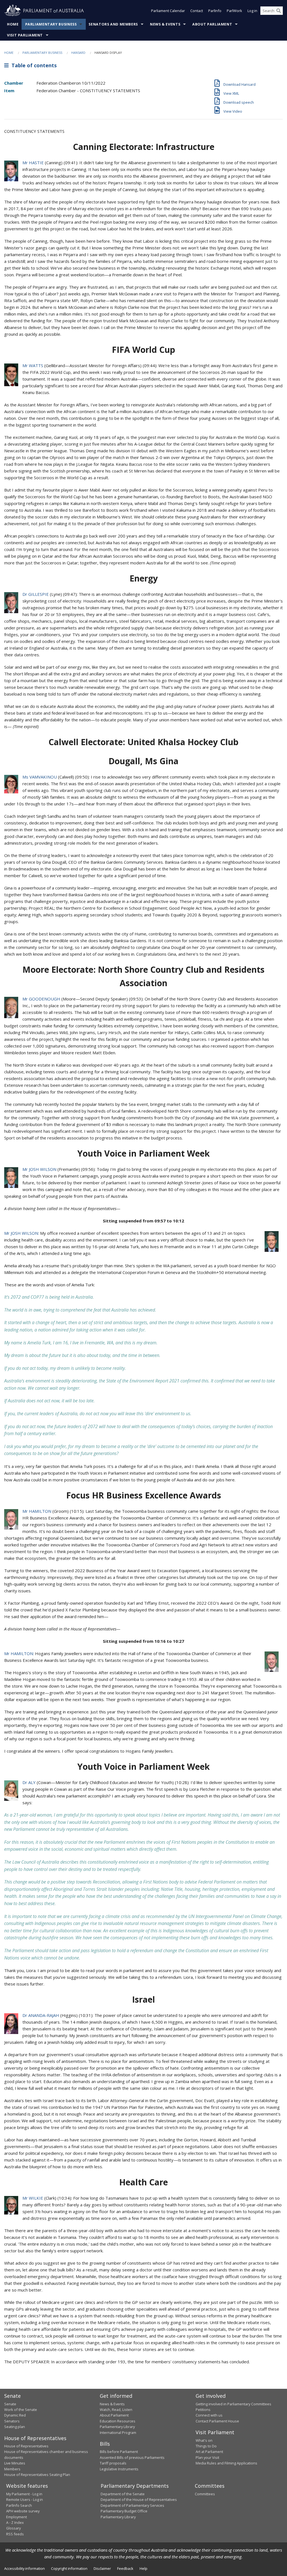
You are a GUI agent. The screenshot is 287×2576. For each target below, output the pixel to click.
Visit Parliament (25, 35)
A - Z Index (15, 2522)
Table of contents (33, 65)
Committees (205, 2494)
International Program (118, 2433)
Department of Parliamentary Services (132, 2505)
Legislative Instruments (119, 2469)
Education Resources (118, 2421)
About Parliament (212, 24)
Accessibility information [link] (25, 2568)
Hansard (78, 53)
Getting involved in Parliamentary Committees (233, 2404)
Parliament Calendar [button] (168, 11)
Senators (12, 2421)
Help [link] (143, 2568)
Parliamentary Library (117, 2427)
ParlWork (234, 11)
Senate (10, 2404)
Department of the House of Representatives (139, 2499)
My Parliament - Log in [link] (24, 2494)
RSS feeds (15, 2534)
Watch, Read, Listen (116, 2410)
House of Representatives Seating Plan (37, 2475)
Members (12, 2469)
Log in (252, 11)
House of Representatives (26, 2446)
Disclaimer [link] (102, 2568)
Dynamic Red (15, 2415)
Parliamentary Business (51, 24)
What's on (204, 2440)
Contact (197, 11)
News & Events (165, 24)
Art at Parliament (209, 2452)
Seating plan (15, 2427)
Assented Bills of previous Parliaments (132, 2457)
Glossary (13, 2528)
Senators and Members (113, 24)
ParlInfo (215, 11)
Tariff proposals (113, 2463)
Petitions (203, 2410)
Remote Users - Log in (25, 2499)
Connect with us (209, 2415)
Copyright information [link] (69, 2568)
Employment (17, 2517)
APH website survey (23, 2511)
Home (13, 24)
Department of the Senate (123, 2494)
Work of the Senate (21, 2410)
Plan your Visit (207, 2457)
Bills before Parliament (119, 2452)
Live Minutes (15, 2463)
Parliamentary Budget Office (124, 2511)
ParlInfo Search (19, 2505)
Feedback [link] (125, 2568)
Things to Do (206, 2446)
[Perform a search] (279, 11)
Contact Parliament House (217, 2421)
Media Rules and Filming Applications (226, 2463)
